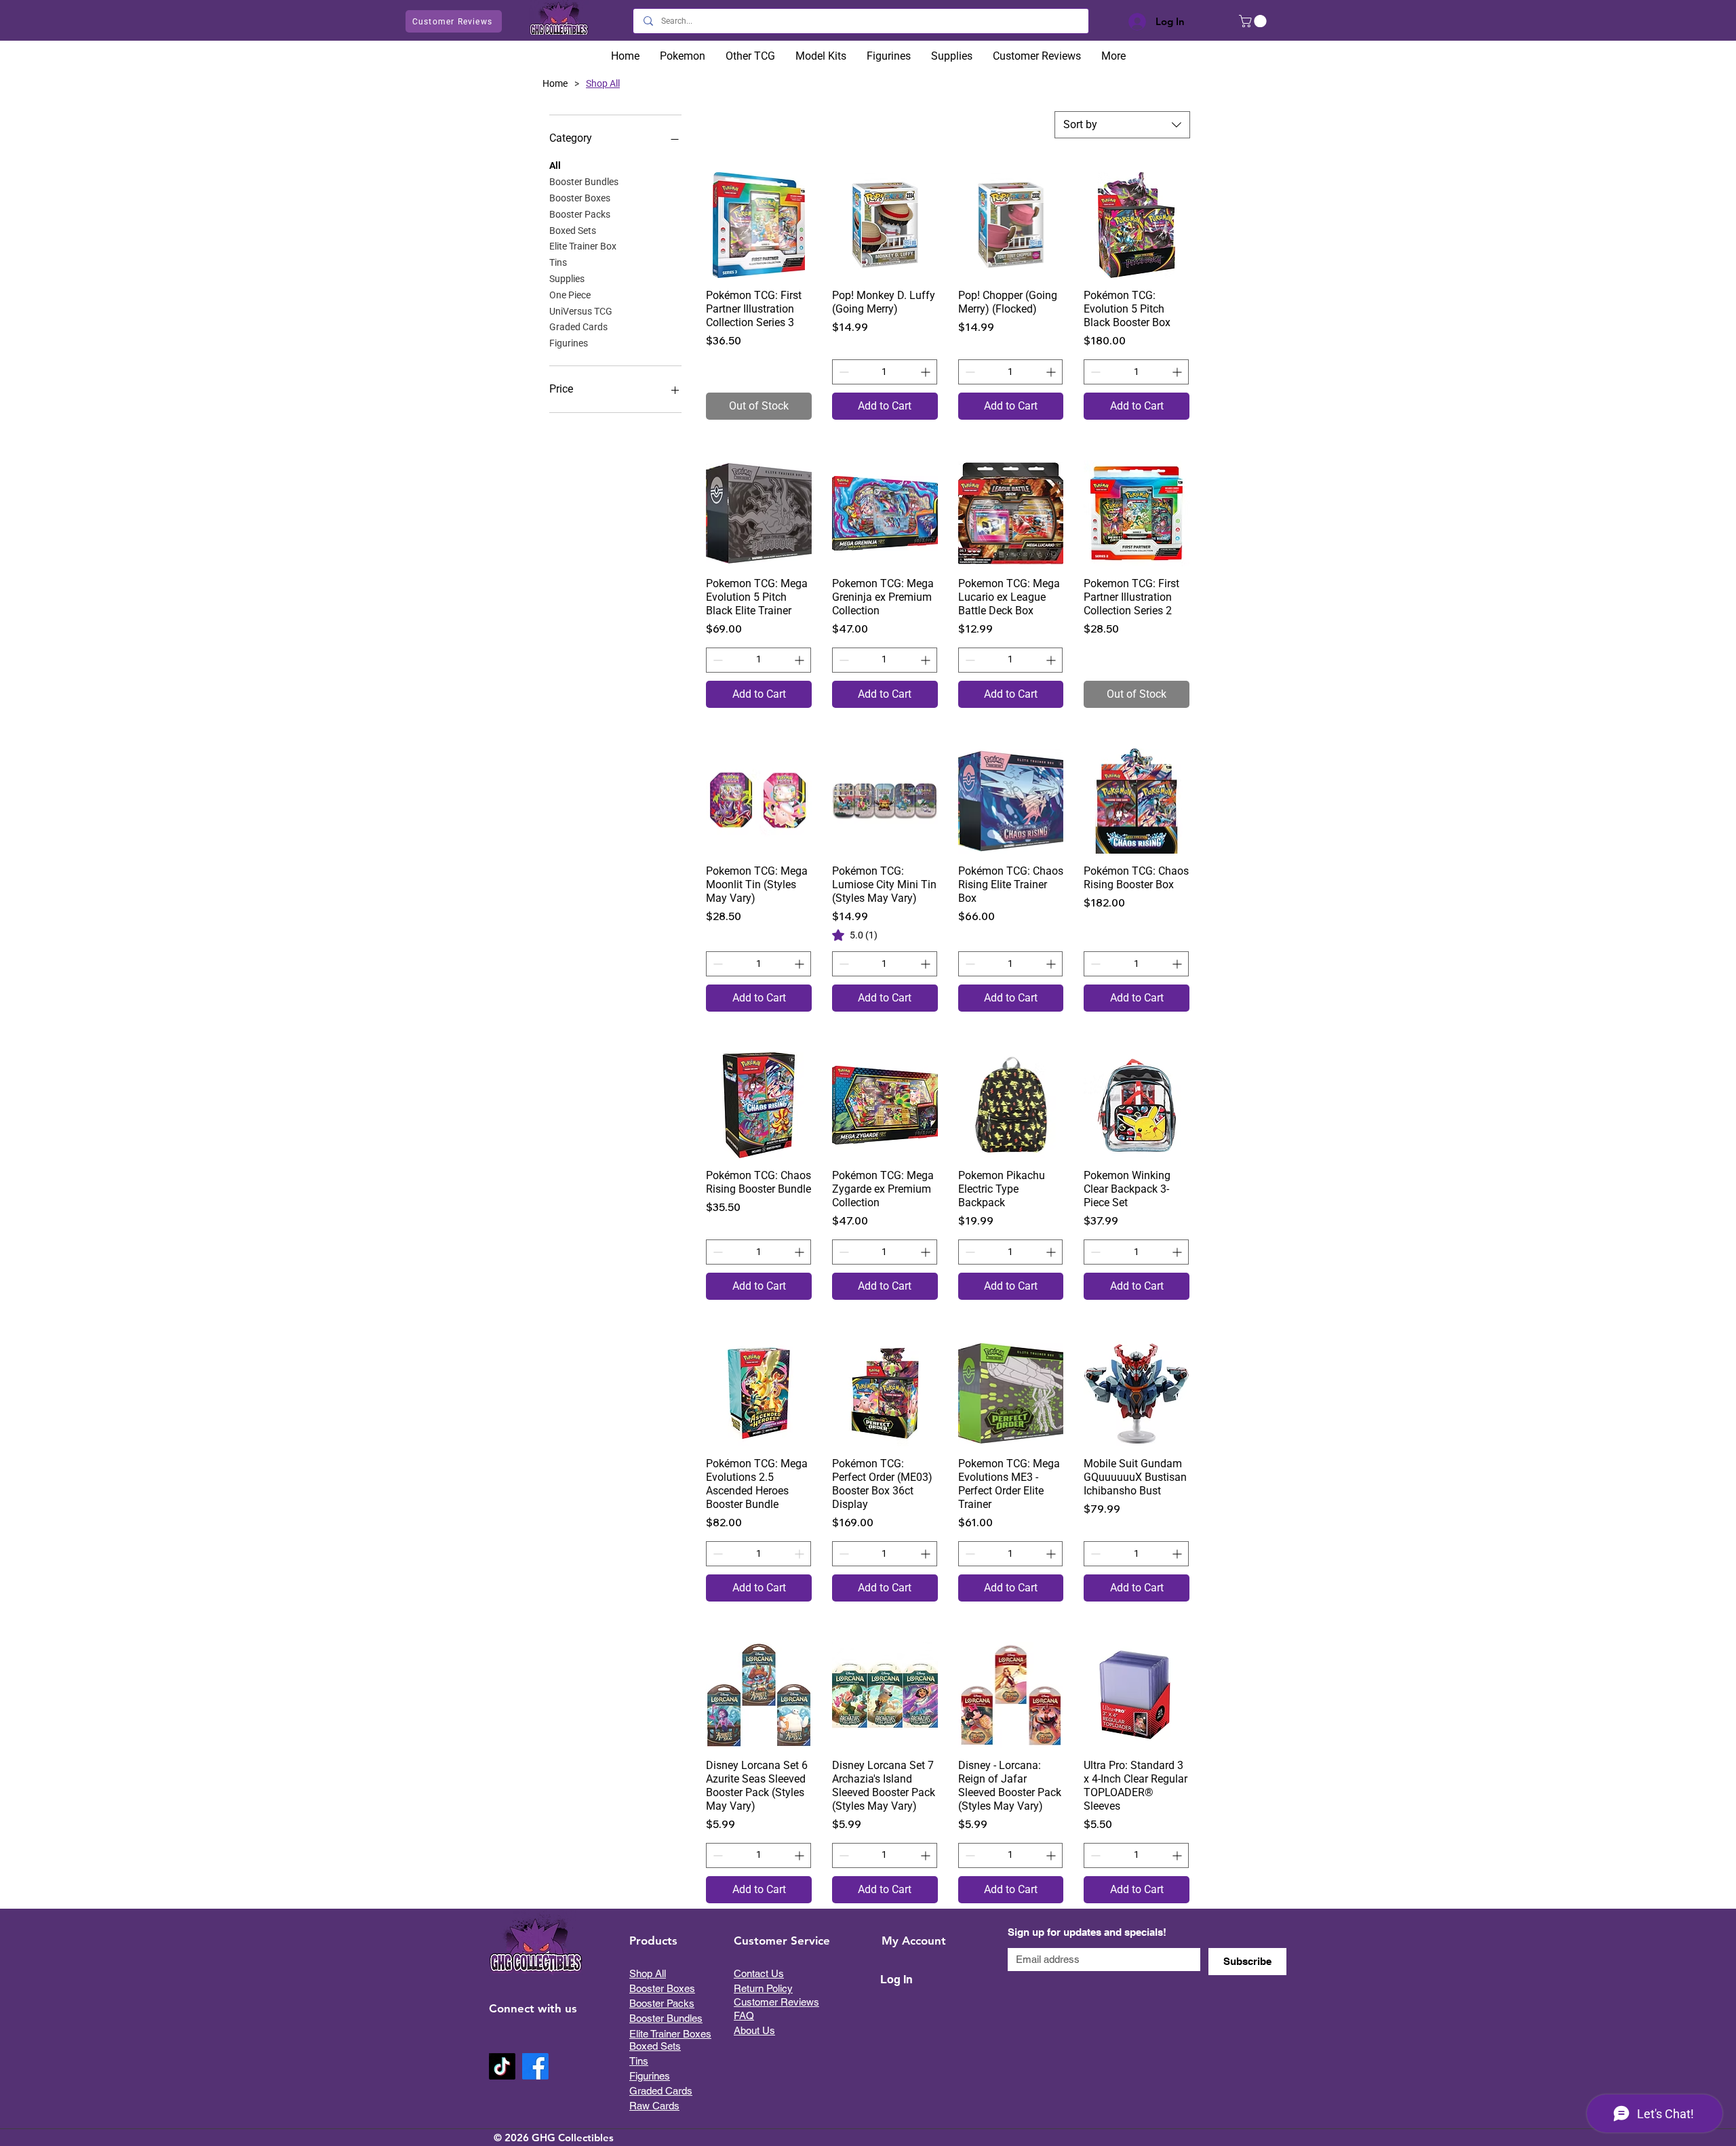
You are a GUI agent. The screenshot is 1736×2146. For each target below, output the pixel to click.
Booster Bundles (584, 182)
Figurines (569, 343)
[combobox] (1122, 125)
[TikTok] (502, 2066)
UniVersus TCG (581, 311)
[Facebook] (535, 2066)
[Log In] (1134, 22)
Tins (558, 262)
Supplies (567, 279)
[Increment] (927, 372)
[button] (1254, 21)
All (555, 165)
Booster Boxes (580, 198)
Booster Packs (580, 214)
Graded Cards (578, 327)
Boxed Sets (573, 231)
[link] (855, 935)
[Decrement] (843, 372)
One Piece (570, 295)
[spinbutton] (885, 372)
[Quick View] (759, 225)
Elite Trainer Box (583, 246)
